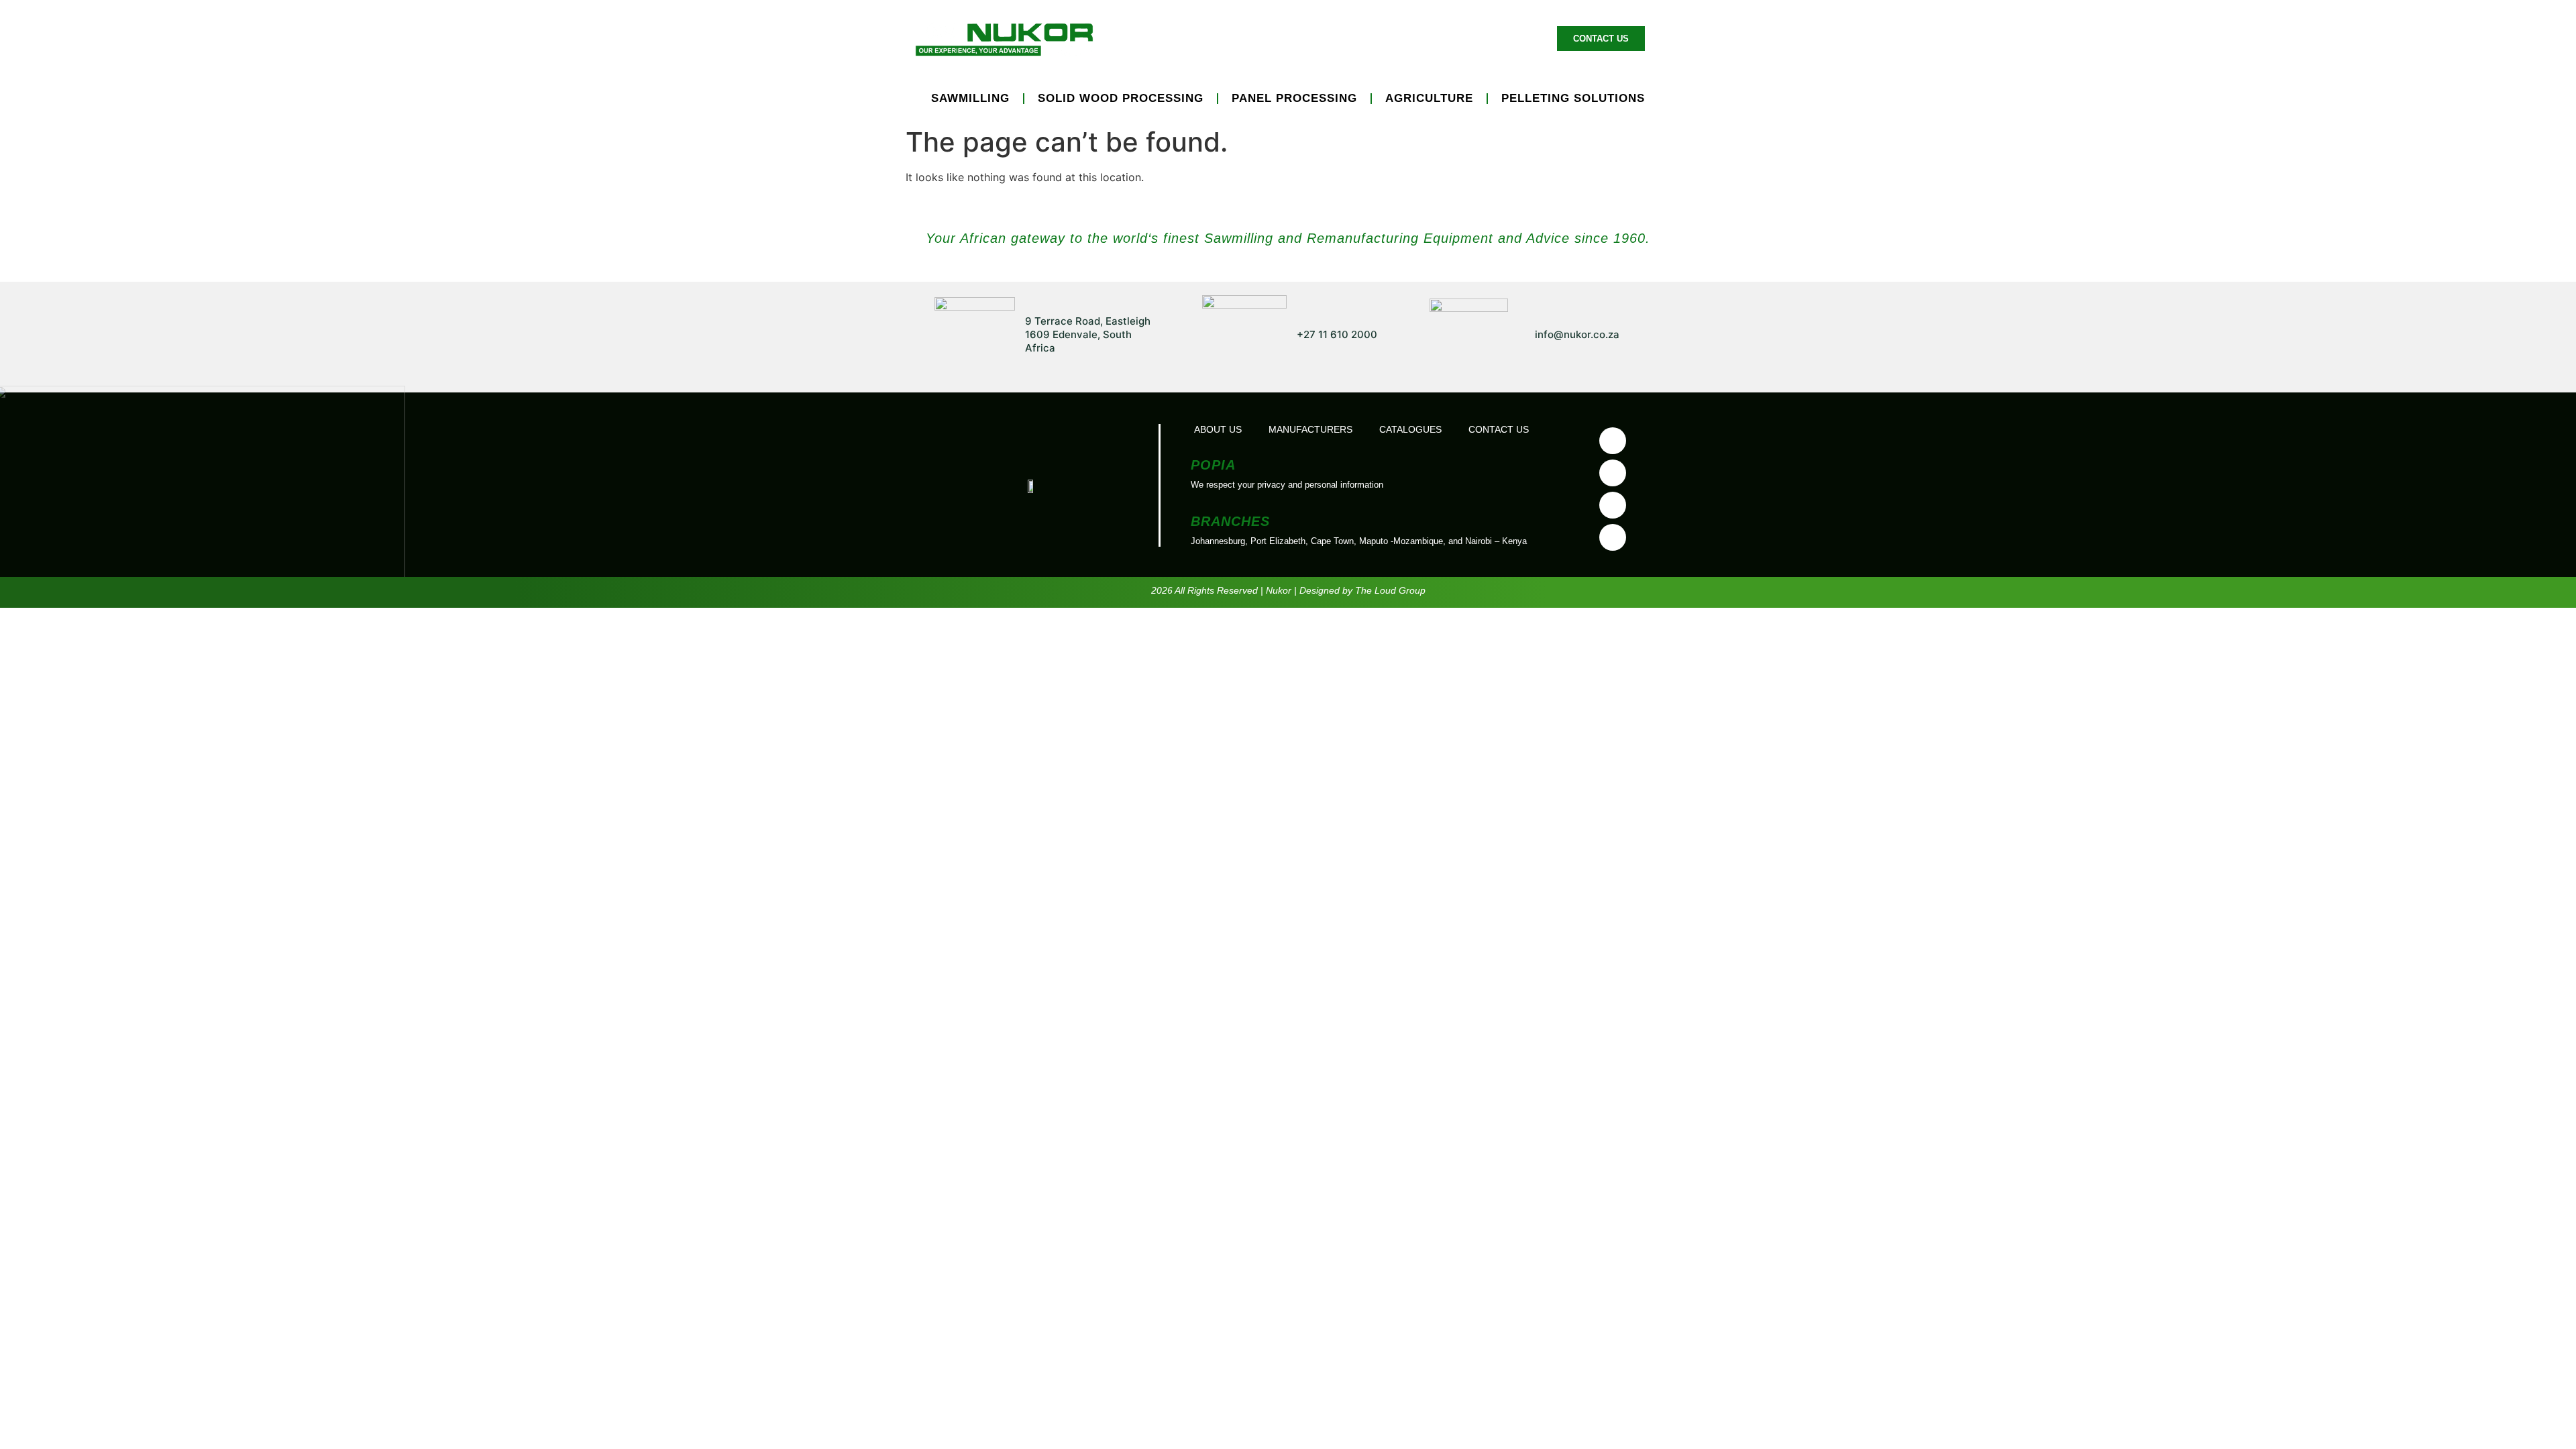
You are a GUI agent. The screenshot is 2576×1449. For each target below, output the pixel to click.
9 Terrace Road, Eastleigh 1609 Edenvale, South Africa (1088, 334)
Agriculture (1429, 98)
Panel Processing (1294, 98)
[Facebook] (1613, 441)
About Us (1506, 38)
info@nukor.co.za (1577, 334)
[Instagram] (1613, 537)
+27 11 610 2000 (1337, 334)
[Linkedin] (1613, 505)
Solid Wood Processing (1121, 98)
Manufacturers (1306, 38)
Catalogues (1410, 429)
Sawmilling (970, 98)
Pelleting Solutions (1573, 98)
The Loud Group (1390, 590)
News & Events (1415, 38)
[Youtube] (1613, 473)
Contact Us (1499, 429)
